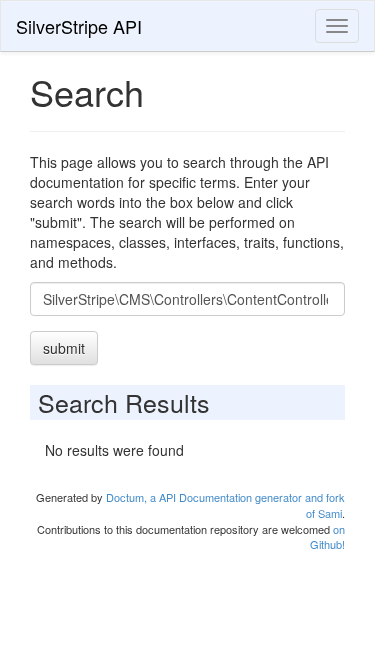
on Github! (327, 537)
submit (64, 348)
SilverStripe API (79, 26)
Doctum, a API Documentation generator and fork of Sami (225, 505)
